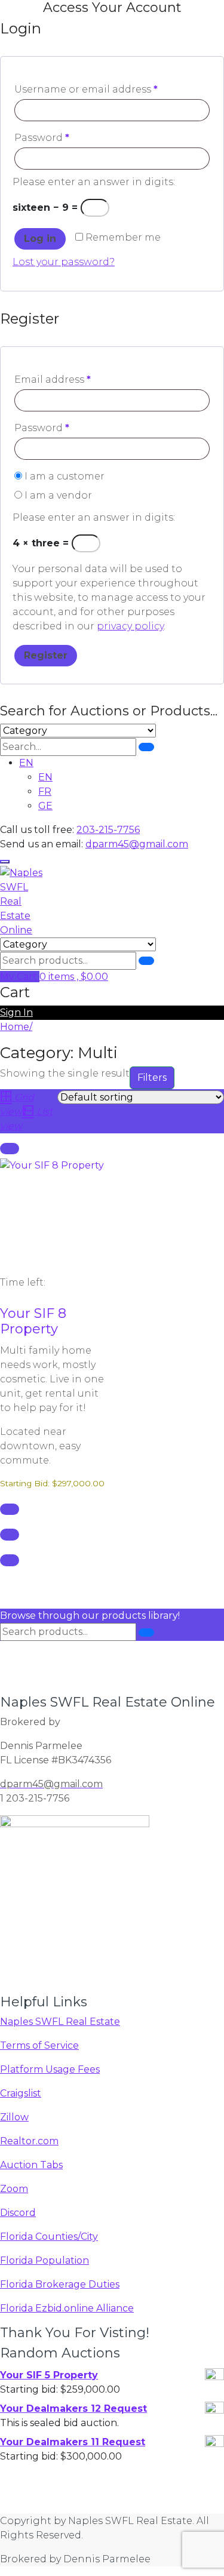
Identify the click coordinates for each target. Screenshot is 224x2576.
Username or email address (86, 89)
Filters (152, 1078)
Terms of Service (39, 2045)
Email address (53, 379)
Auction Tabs (31, 2165)
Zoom (14, 2189)
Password (42, 138)
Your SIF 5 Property (49, 2375)
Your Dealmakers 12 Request (73, 2409)
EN (26, 763)
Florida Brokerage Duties (60, 2284)
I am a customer (63, 476)
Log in (40, 239)
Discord (18, 2213)
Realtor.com (29, 2141)
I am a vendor (57, 495)
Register (46, 655)
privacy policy (130, 626)
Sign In (16, 1012)
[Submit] (146, 747)
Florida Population (45, 2260)
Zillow (14, 2117)
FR (45, 791)
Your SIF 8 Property (33, 1321)
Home (15, 1027)
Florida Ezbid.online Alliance (67, 2308)
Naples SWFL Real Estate (60, 2022)
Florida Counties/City (49, 2237)
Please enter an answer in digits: (94, 182)
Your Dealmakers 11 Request (73, 2442)
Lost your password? (64, 262)
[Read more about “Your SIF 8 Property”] (10, 1149)
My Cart (20, 977)
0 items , (74, 977)
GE (45, 806)
